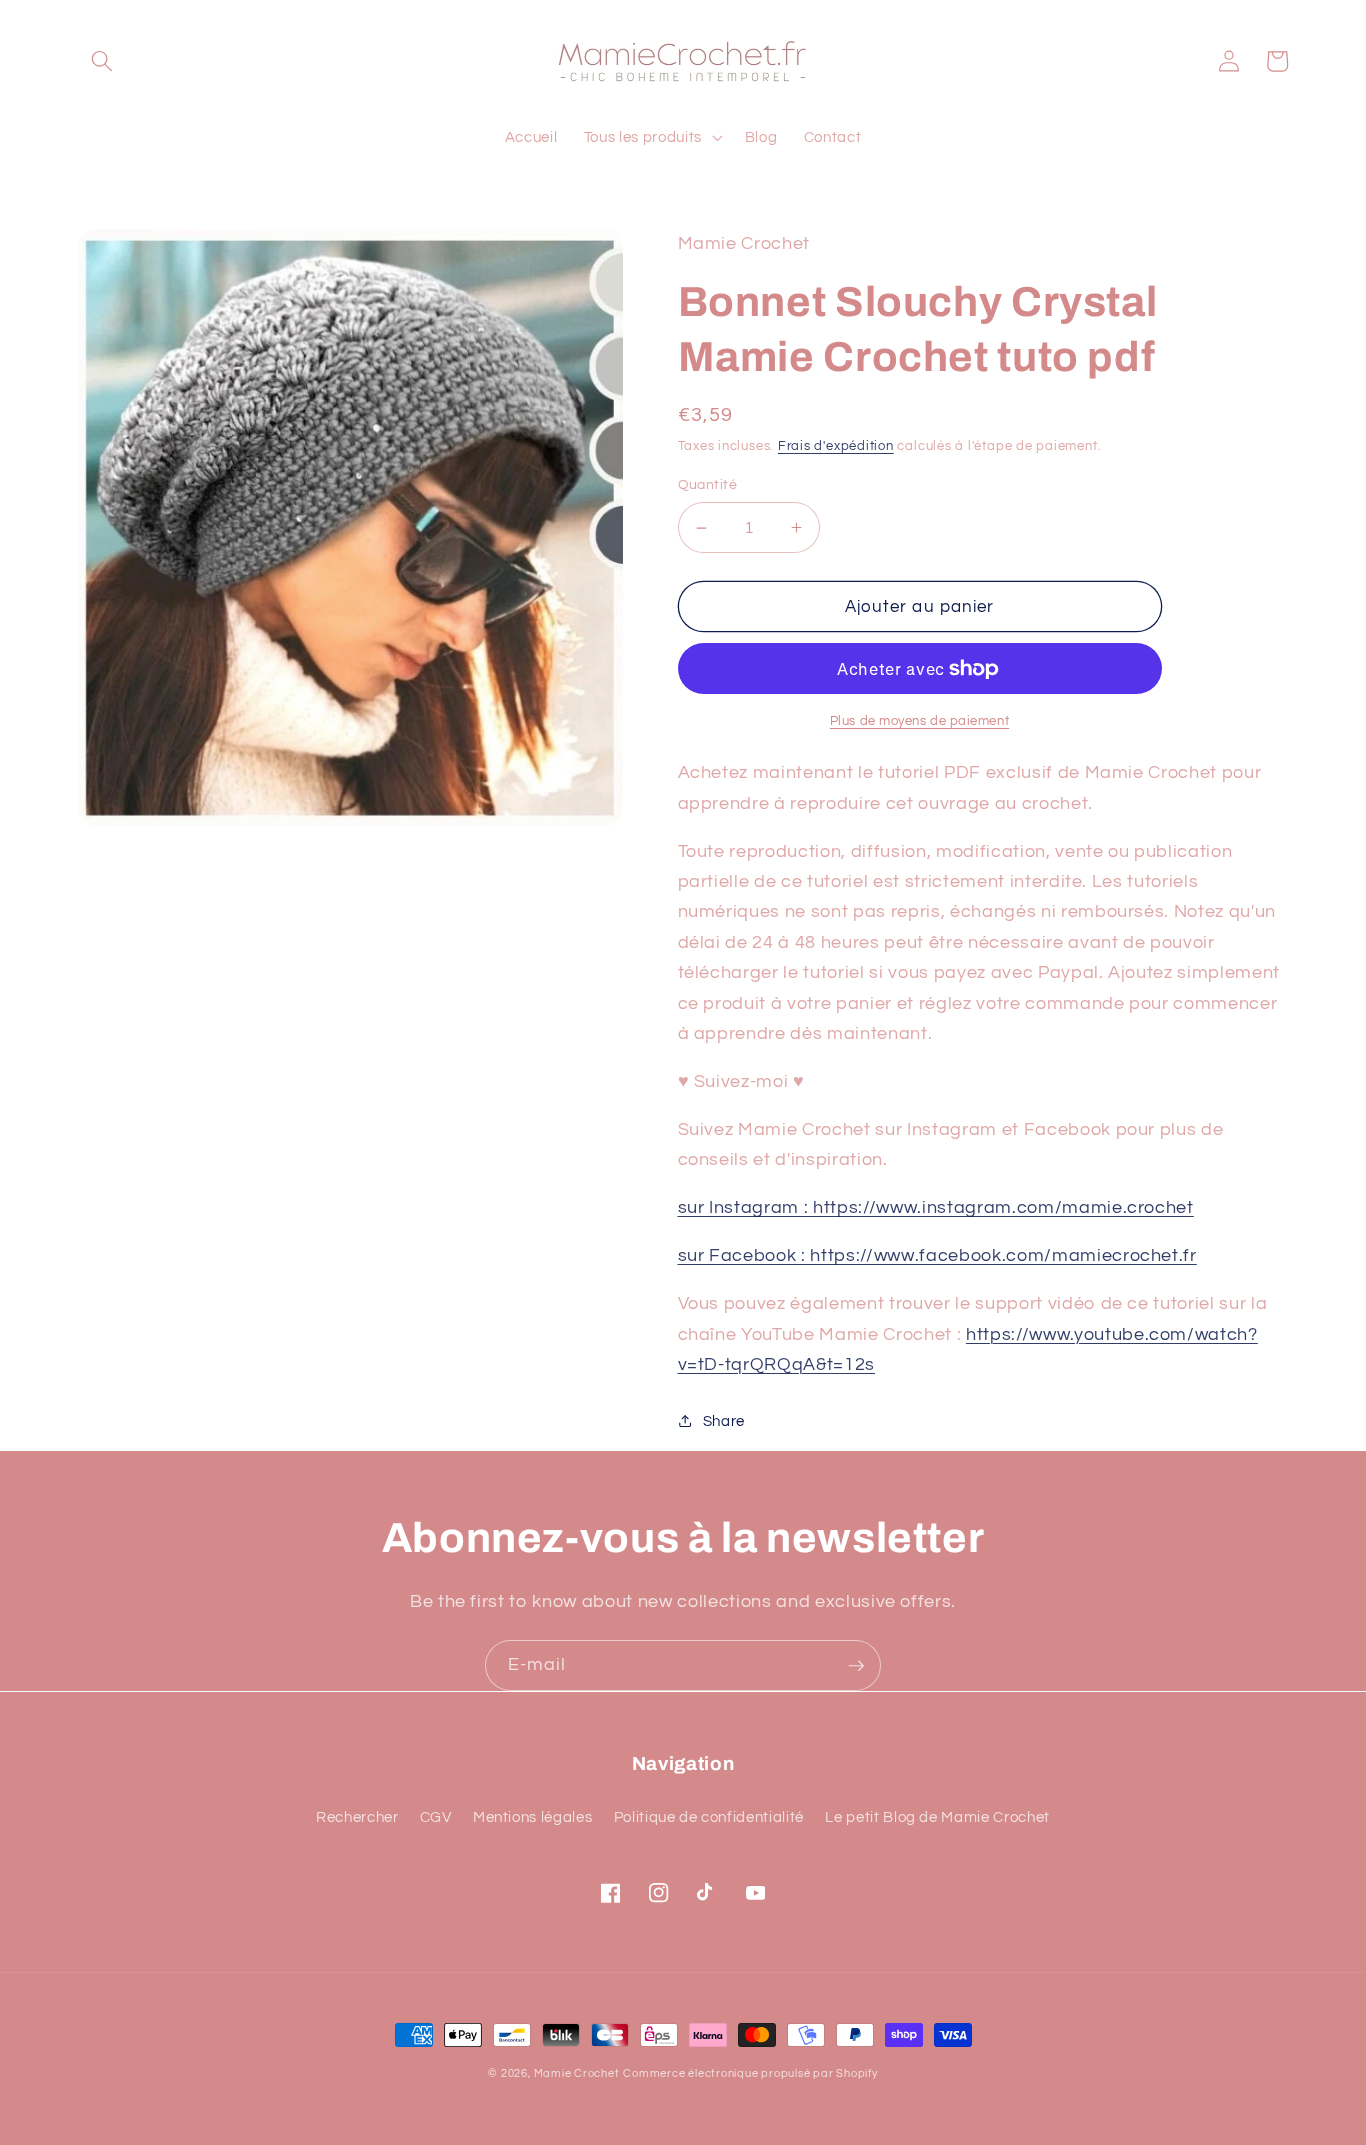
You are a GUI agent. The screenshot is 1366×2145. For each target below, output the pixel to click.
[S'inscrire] (856, 1666)
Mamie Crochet (577, 2073)
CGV (436, 1817)
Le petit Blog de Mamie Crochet (937, 1817)
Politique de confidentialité (709, 1817)
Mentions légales (533, 1817)
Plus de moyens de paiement (919, 721)
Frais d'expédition (836, 446)
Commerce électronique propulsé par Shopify (750, 2073)
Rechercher (357, 1817)
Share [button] (724, 1421)
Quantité (708, 484)
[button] (102, 61)
